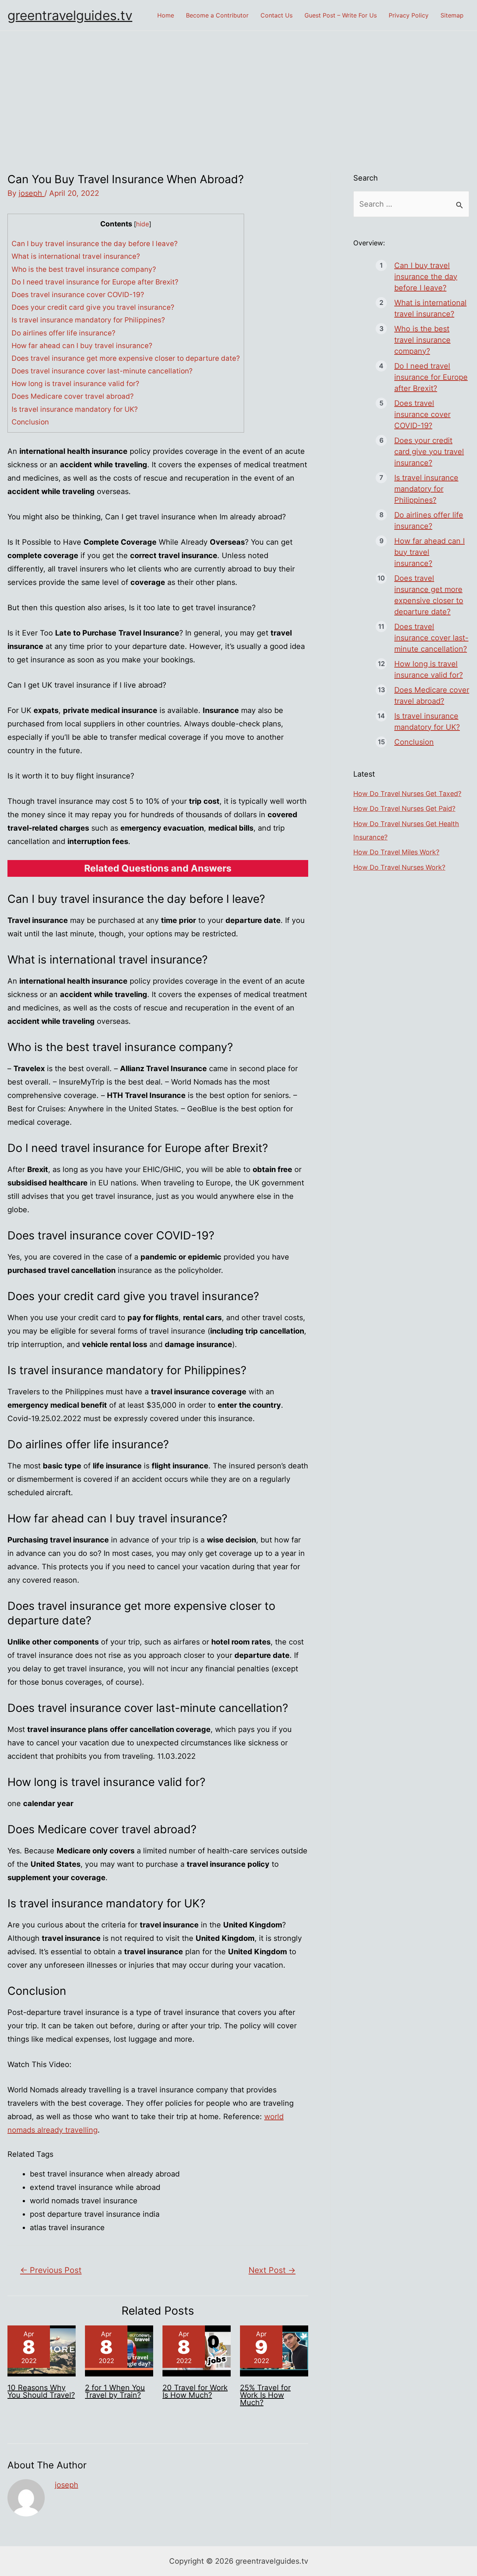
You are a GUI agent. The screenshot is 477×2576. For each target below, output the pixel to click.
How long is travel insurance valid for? (75, 384)
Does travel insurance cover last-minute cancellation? (102, 371)
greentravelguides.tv (70, 15)
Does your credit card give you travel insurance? (93, 307)
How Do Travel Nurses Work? (399, 867)
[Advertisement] (238, 87)
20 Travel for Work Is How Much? (195, 2391)
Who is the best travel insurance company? (84, 269)
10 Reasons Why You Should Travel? (41, 2391)
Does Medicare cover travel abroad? (73, 396)
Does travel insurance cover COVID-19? (78, 295)
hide (143, 224)
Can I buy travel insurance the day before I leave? (95, 244)
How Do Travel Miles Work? (396, 852)
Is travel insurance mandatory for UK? (75, 409)
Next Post (272, 2270)
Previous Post (51, 2270)
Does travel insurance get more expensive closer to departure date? (126, 358)
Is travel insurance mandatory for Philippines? (88, 320)
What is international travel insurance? (76, 256)
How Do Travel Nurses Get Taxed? (407, 794)
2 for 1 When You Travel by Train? (115, 2391)
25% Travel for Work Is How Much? (265, 2395)
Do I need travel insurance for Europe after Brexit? (95, 282)
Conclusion (30, 422)
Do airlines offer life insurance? (64, 333)
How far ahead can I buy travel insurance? (82, 346)
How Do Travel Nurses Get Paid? (404, 808)
